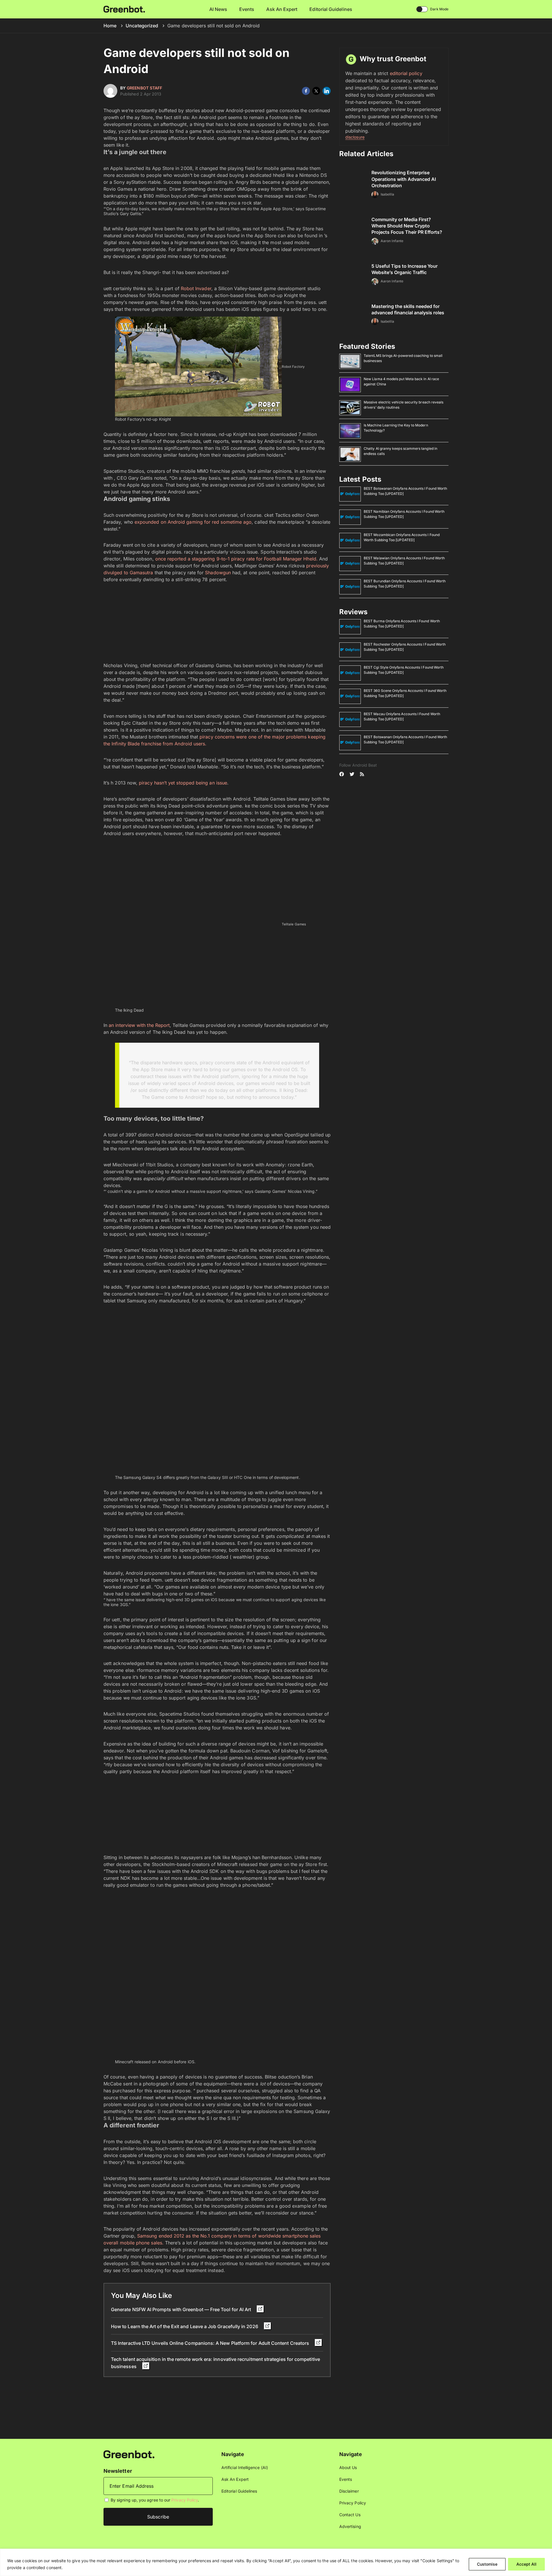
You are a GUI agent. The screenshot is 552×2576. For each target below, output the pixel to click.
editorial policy (406, 73)
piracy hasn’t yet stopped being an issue (183, 783)
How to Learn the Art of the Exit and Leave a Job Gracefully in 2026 (185, 2326)
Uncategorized (142, 26)
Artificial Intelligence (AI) (245, 2467)
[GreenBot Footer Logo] (129, 2454)
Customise (487, 2564)
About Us (348, 2467)
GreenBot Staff (144, 88)
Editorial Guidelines (331, 9)
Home (110, 26)
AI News (218, 9)
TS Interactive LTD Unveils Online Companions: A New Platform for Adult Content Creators (211, 2343)
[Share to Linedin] (327, 91)
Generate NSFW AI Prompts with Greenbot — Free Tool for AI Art (182, 2309)
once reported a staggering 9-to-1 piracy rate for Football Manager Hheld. (236, 559)
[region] (276, 2562)
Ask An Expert (282, 9)
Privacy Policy (185, 2500)
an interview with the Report (139, 1025)
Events (247, 9)
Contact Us (350, 2515)
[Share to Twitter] (316, 91)
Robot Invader (196, 288)
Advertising (350, 2526)
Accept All (526, 2564)
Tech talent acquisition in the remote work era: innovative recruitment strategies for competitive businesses (215, 2363)
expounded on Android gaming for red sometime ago (193, 522)
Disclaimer (349, 2491)
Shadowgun (218, 573)
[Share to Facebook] (306, 91)
